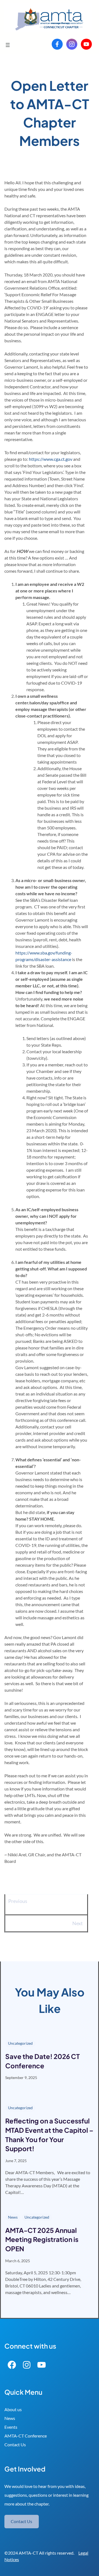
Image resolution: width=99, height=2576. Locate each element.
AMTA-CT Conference (26, 2436)
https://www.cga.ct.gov (51, 459)
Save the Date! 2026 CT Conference (42, 2061)
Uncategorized (20, 2043)
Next (78, 1923)
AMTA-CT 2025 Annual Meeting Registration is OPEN (42, 2239)
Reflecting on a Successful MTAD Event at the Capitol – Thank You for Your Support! (49, 2135)
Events (11, 2427)
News (13, 2217)
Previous (18, 1901)
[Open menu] (8, 45)
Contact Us (15, 2444)
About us (13, 2409)
